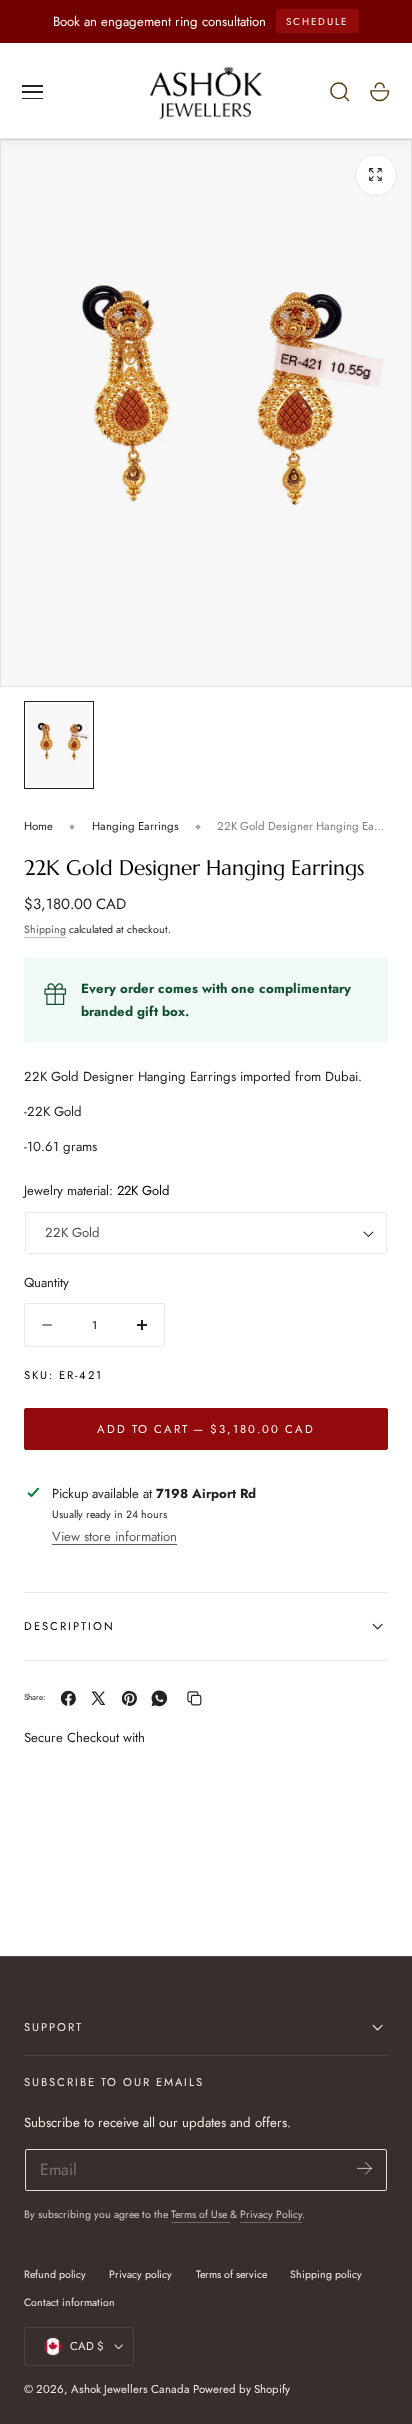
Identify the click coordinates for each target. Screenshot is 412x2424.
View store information (114, 1536)
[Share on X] (98, 1698)
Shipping (45, 929)
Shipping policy (326, 2274)
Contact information (69, 2302)
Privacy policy (140, 2274)
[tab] (59, 744)
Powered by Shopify (241, 2389)
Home (38, 826)
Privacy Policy (271, 2214)
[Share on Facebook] (68, 1698)
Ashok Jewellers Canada (130, 2389)
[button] (33, 92)
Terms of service (231, 2274)
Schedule (317, 21)
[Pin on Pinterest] (129, 1698)
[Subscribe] (364, 2168)
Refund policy (55, 2274)
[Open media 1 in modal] (376, 175)
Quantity (46, 1282)
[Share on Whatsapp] (159, 1698)
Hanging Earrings (135, 826)
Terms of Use (200, 2214)
